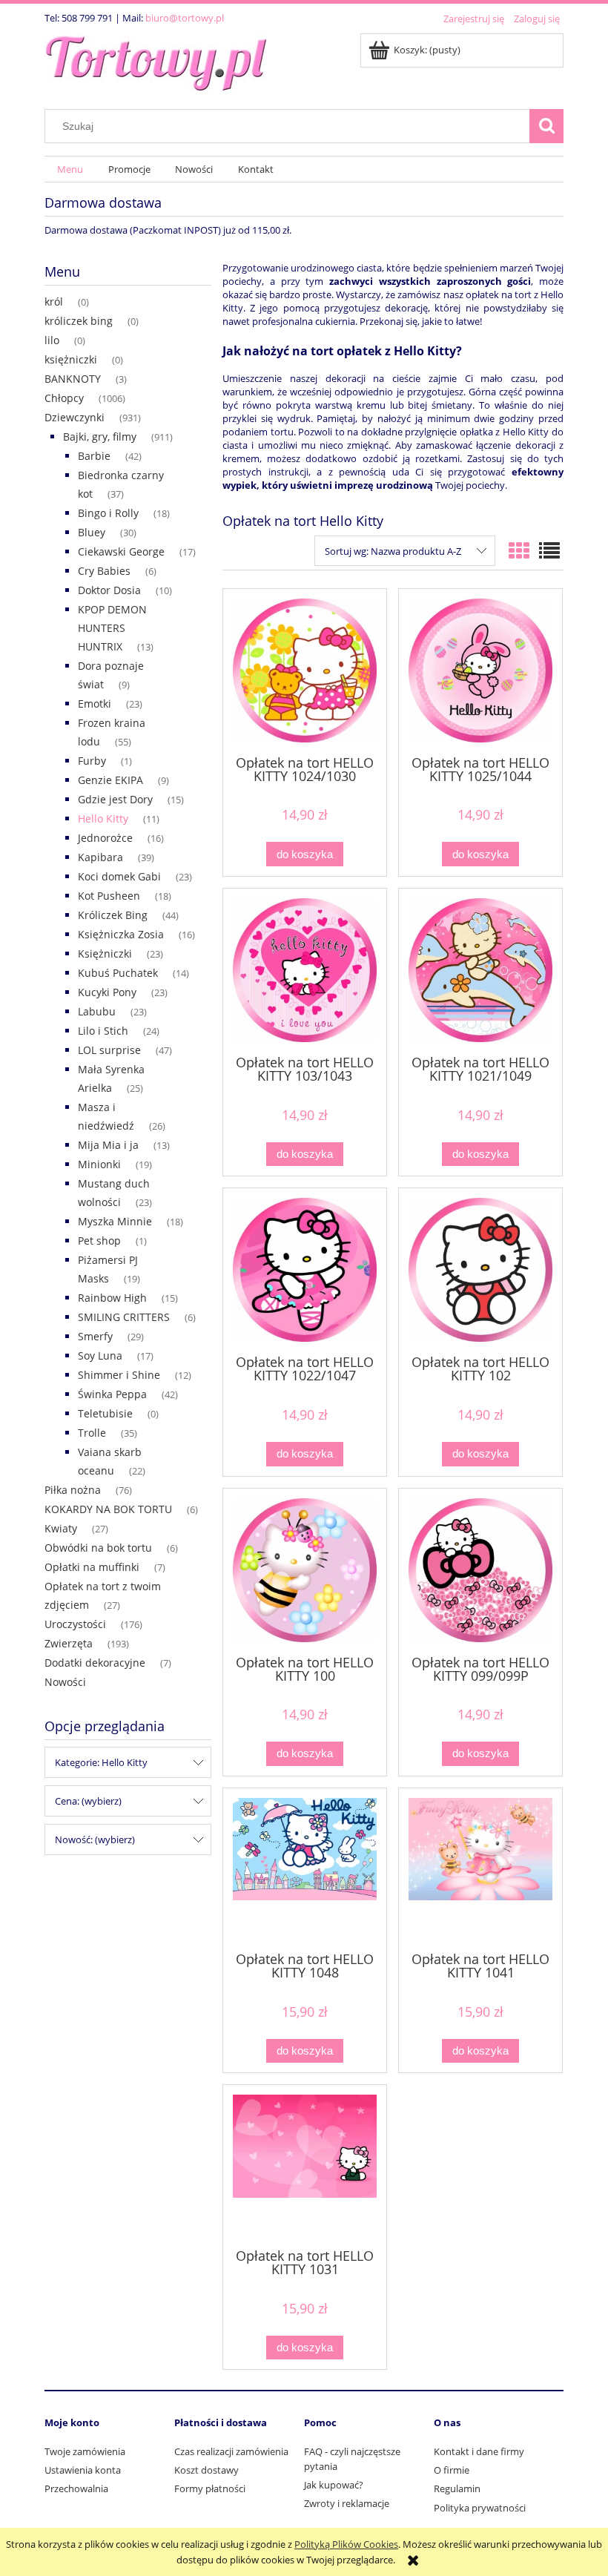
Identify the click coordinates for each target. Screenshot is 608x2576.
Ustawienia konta (83, 2470)
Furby (92, 761)
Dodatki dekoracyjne (95, 1663)
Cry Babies (104, 571)
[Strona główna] (156, 60)
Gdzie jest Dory (115, 799)
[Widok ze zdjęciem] (519, 550)
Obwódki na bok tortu (98, 1548)
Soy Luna (100, 1355)
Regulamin (457, 2488)
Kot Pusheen (109, 896)
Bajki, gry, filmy (100, 437)
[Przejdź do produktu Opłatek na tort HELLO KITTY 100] (305, 1570)
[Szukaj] (546, 126)
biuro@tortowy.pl (185, 18)
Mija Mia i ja (108, 1145)
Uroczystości (75, 1624)
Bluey (92, 532)
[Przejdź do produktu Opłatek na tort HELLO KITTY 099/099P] (480, 1570)
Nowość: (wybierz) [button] (95, 1839)
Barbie (94, 456)
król (54, 302)
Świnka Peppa (112, 1394)
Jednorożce (105, 838)
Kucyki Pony (107, 992)
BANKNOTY (73, 379)
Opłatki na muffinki (92, 1567)
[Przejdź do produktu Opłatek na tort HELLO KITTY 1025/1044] (480, 671)
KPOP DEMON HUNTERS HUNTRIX (112, 628)
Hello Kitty (103, 818)
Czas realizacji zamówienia (231, 2451)
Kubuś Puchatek (118, 973)
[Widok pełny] (549, 550)
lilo (52, 340)
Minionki (99, 1164)
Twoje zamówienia (85, 2451)
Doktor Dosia (109, 590)
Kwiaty (61, 1528)
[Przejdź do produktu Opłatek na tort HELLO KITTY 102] (480, 1270)
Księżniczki (105, 953)
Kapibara (100, 857)
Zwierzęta (69, 1643)
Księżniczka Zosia (121, 934)
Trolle (92, 1433)
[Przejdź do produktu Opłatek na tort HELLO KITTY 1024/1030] (305, 671)
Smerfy (95, 1336)
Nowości (65, 1682)
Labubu (97, 1011)
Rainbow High (112, 1298)
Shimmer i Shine (119, 1375)
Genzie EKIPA (110, 780)
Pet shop (99, 1241)
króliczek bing (79, 321)
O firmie (452, 2470)
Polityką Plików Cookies (346, 2544)
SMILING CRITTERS (124, 1317)
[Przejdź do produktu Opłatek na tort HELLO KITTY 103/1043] (305, 970)
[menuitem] (70, 169)
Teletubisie (105, 1413)
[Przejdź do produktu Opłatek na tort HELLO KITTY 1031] (305, 2165)
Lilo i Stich (103, 1031)
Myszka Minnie (115, 1221)
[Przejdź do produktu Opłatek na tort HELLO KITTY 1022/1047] (305, 1270)
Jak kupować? (334, 2485)
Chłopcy (64, 398)
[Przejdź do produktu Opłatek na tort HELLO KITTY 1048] (305, 1868)
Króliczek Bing (113, 915)
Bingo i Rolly (108, 513)
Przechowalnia (76, 2488)
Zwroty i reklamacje (347, 2503)
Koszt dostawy (206, 2470)
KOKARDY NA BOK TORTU (108, 1509)
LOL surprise (109, 1050)
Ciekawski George (121, 551)
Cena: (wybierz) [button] (88, 1801)
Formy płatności (210, 2488)
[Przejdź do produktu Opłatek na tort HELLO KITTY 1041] (480, 1868)
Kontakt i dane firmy (479, 2451)
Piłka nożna (73, 1490)
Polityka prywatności (480, 2508)
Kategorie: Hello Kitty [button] (101, 1762)
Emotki (95, 704)
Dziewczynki (75, 417)
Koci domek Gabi (119, 876)
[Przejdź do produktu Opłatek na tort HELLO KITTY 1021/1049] (480, 970)
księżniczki (71, 359)
